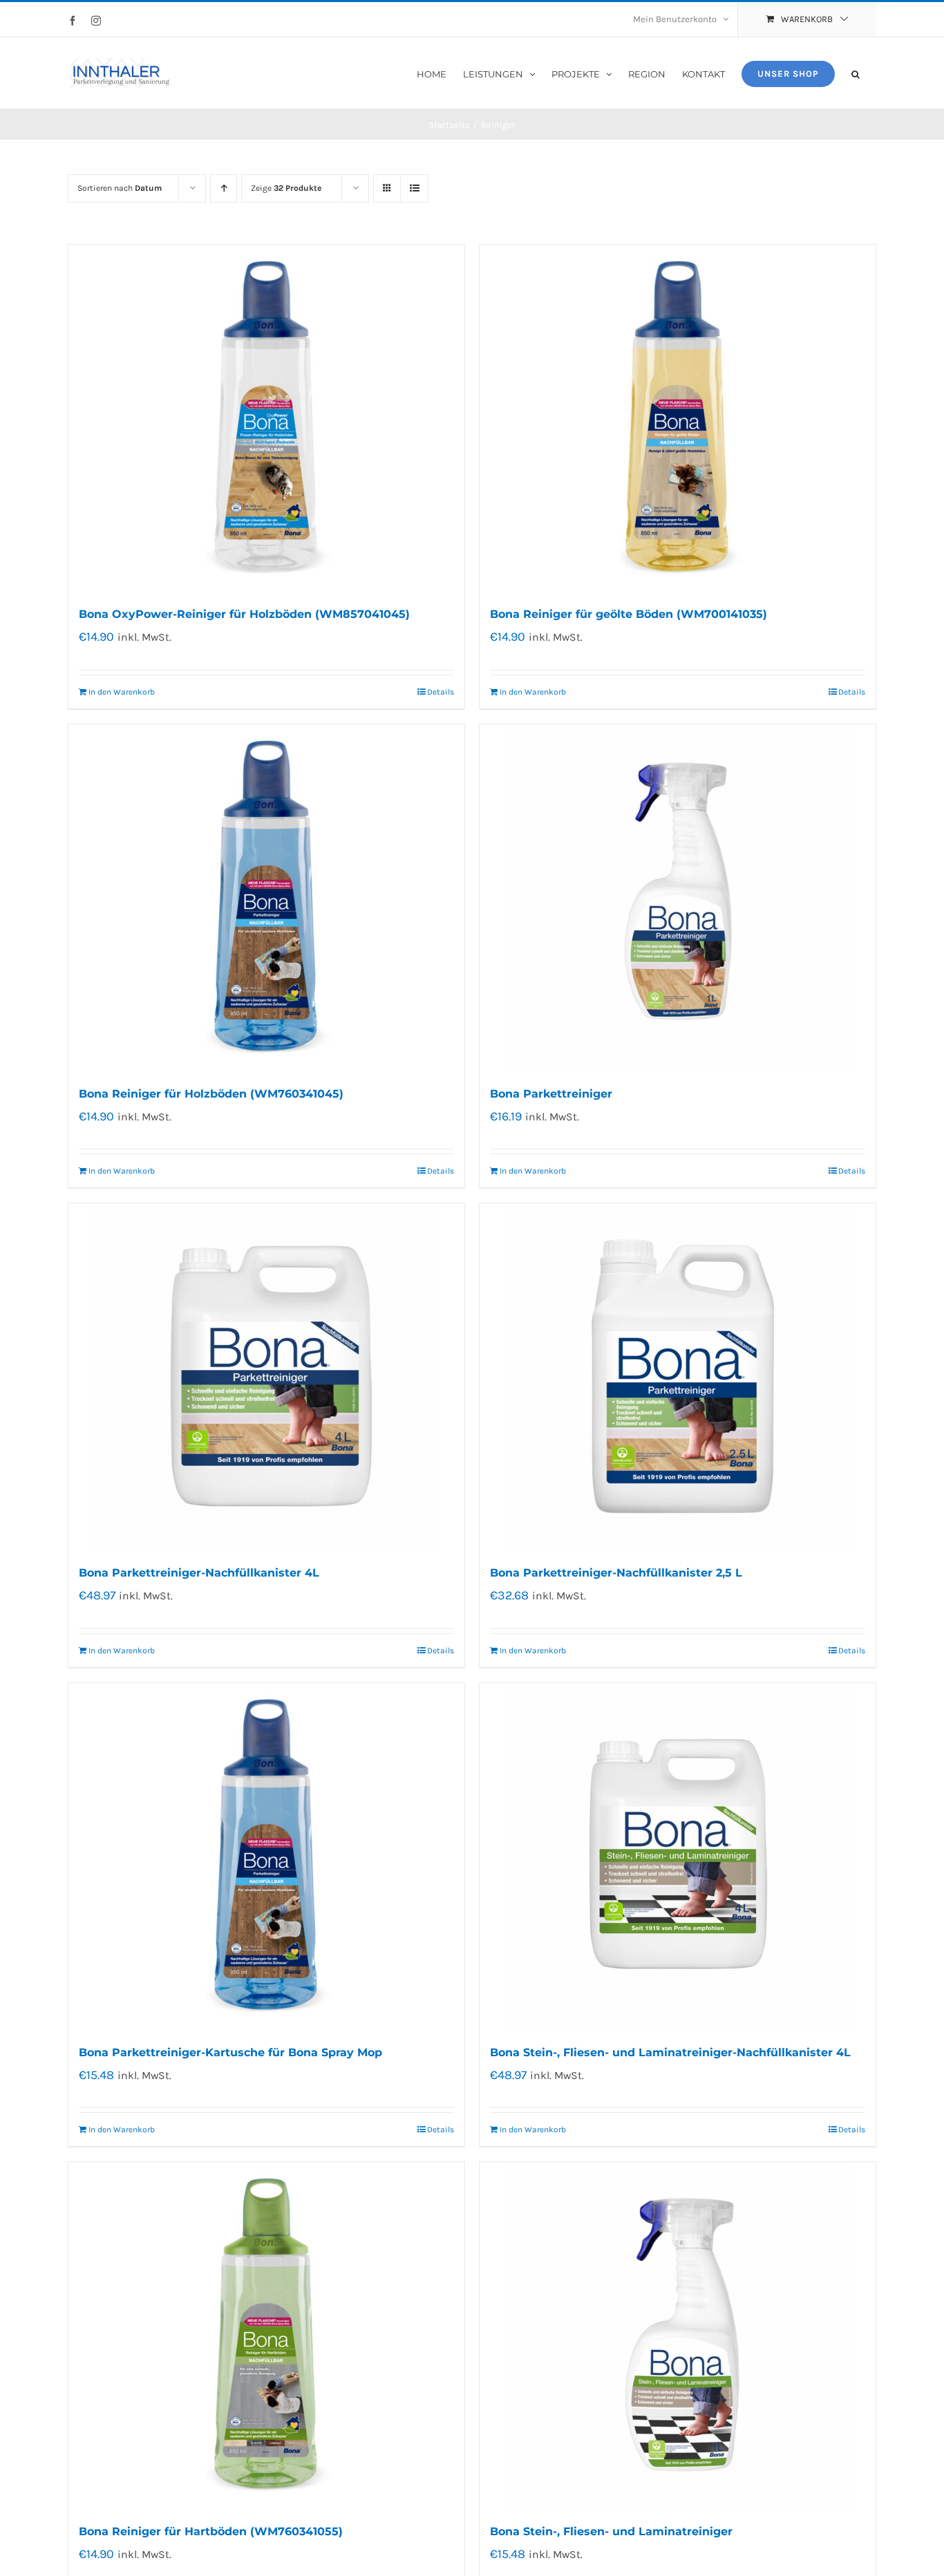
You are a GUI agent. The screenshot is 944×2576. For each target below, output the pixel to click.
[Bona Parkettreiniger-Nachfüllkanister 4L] (266, 1376)
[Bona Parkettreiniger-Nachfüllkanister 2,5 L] (678, 1376)
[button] (856, 73)
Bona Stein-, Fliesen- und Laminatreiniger (611, 2531)
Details (441, 692)
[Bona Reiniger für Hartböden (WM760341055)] (266, 2335)
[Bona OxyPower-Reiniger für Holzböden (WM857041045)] (266, 417)
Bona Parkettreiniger (551, 1094)
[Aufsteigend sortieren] (224, 188)
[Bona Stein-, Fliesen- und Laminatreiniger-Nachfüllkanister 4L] (678, 1856)
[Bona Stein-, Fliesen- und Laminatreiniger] (678, 2335)
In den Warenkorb (122, 692)
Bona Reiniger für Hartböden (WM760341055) (211, 2531)
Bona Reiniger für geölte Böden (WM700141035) (629, 614)
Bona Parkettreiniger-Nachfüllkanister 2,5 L (616, 1573)
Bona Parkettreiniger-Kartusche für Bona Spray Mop (230, 2052)
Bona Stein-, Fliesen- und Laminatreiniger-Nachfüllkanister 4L (670, 2052)
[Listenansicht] (414, 188)
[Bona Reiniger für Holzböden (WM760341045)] (266, 897)
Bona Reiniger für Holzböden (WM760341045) (211, 1094)
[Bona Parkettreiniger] (678, 897)
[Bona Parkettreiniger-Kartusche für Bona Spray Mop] (266, 1856)
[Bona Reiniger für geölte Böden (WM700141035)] (678, 417)
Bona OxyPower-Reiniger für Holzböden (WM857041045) (244, 614)
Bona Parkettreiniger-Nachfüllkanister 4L (199, 1573)
